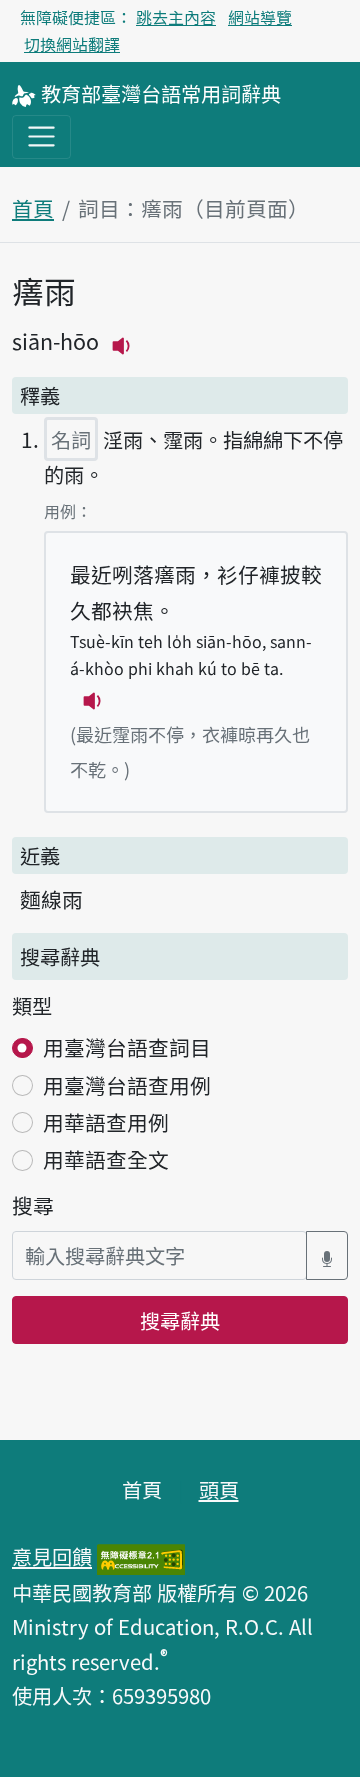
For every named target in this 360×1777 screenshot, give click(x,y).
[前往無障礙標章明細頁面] (141, 1556)
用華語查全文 (106, 1159)
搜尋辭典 (180, 1320)
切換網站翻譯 (72, 44)
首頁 (33, 208)
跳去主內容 (176, 17)
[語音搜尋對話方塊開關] (327, 1255)
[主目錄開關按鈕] (41, 136)
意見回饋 (52, 1556)
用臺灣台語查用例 (127, 1085)
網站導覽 (260, 17)
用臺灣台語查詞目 (127, 1047)
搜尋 (33, 1205)
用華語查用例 (106, 1122)
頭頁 (219, 1489)
